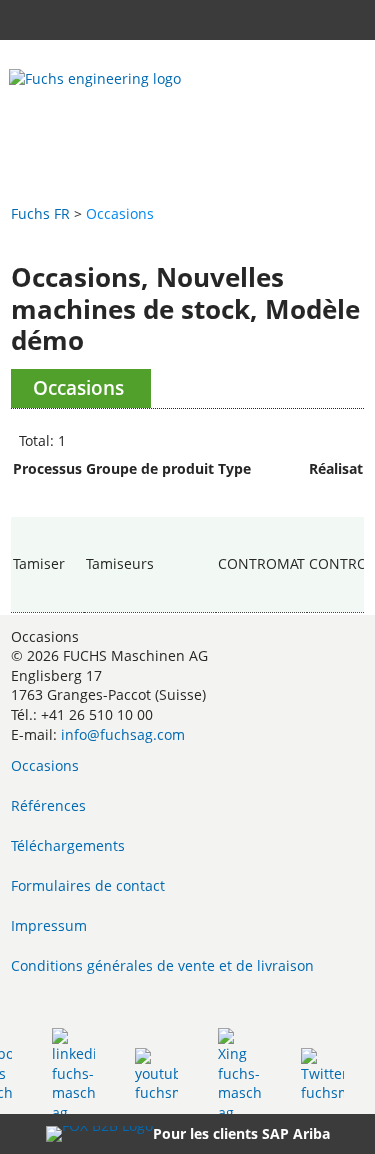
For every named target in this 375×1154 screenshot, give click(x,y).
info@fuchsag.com (123, 734)
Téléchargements (68, 845)
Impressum (49, 925)
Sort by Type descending (261, 506)
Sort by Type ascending (261, 488)
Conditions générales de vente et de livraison (162, 965)
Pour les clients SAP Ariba (241, 1133)
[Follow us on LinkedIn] (73, 1075)
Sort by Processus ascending (47, 488)
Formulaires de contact (88, 885)
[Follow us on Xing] (239, 1075)
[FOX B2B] (99, 1134)
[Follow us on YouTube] (156, 1075)
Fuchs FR (40, 213)
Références (48, 805)
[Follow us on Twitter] (322, 1075)
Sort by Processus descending (47, 506)
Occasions (45, 765)
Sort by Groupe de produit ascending (150, 488)
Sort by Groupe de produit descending (150, 506)
